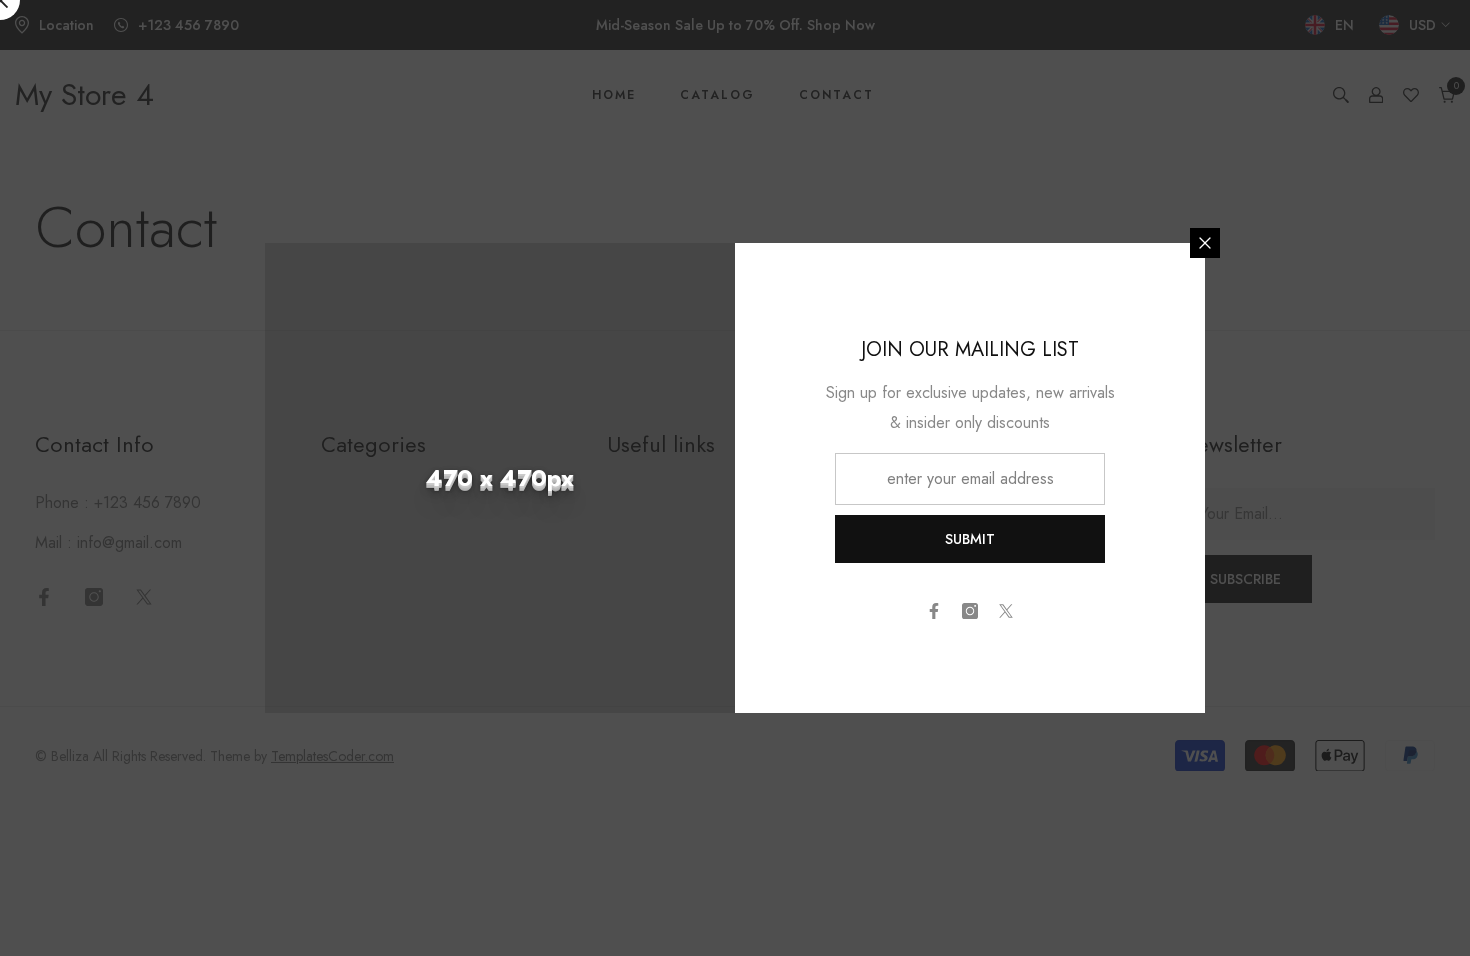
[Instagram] (970, 611)
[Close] (1205, 243)
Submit (970, 539)
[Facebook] (934, 611)
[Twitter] (1006, 611)
